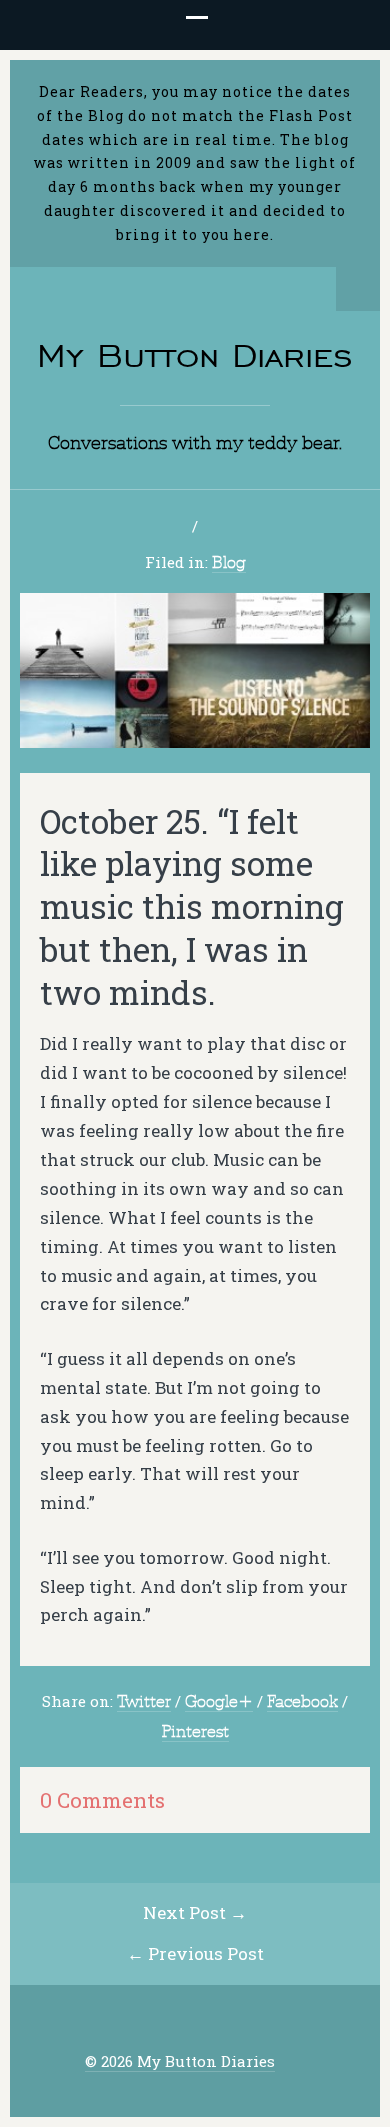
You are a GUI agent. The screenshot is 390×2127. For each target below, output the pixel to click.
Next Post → (195, 1912)
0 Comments (102, 1800)
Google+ (219, 1701)
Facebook (302, 1701)
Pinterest (195, 1731)
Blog (229, 562)
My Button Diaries (195, 355)
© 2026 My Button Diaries (180, 2061)
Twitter (144, 1701)
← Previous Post (195, 1953)
